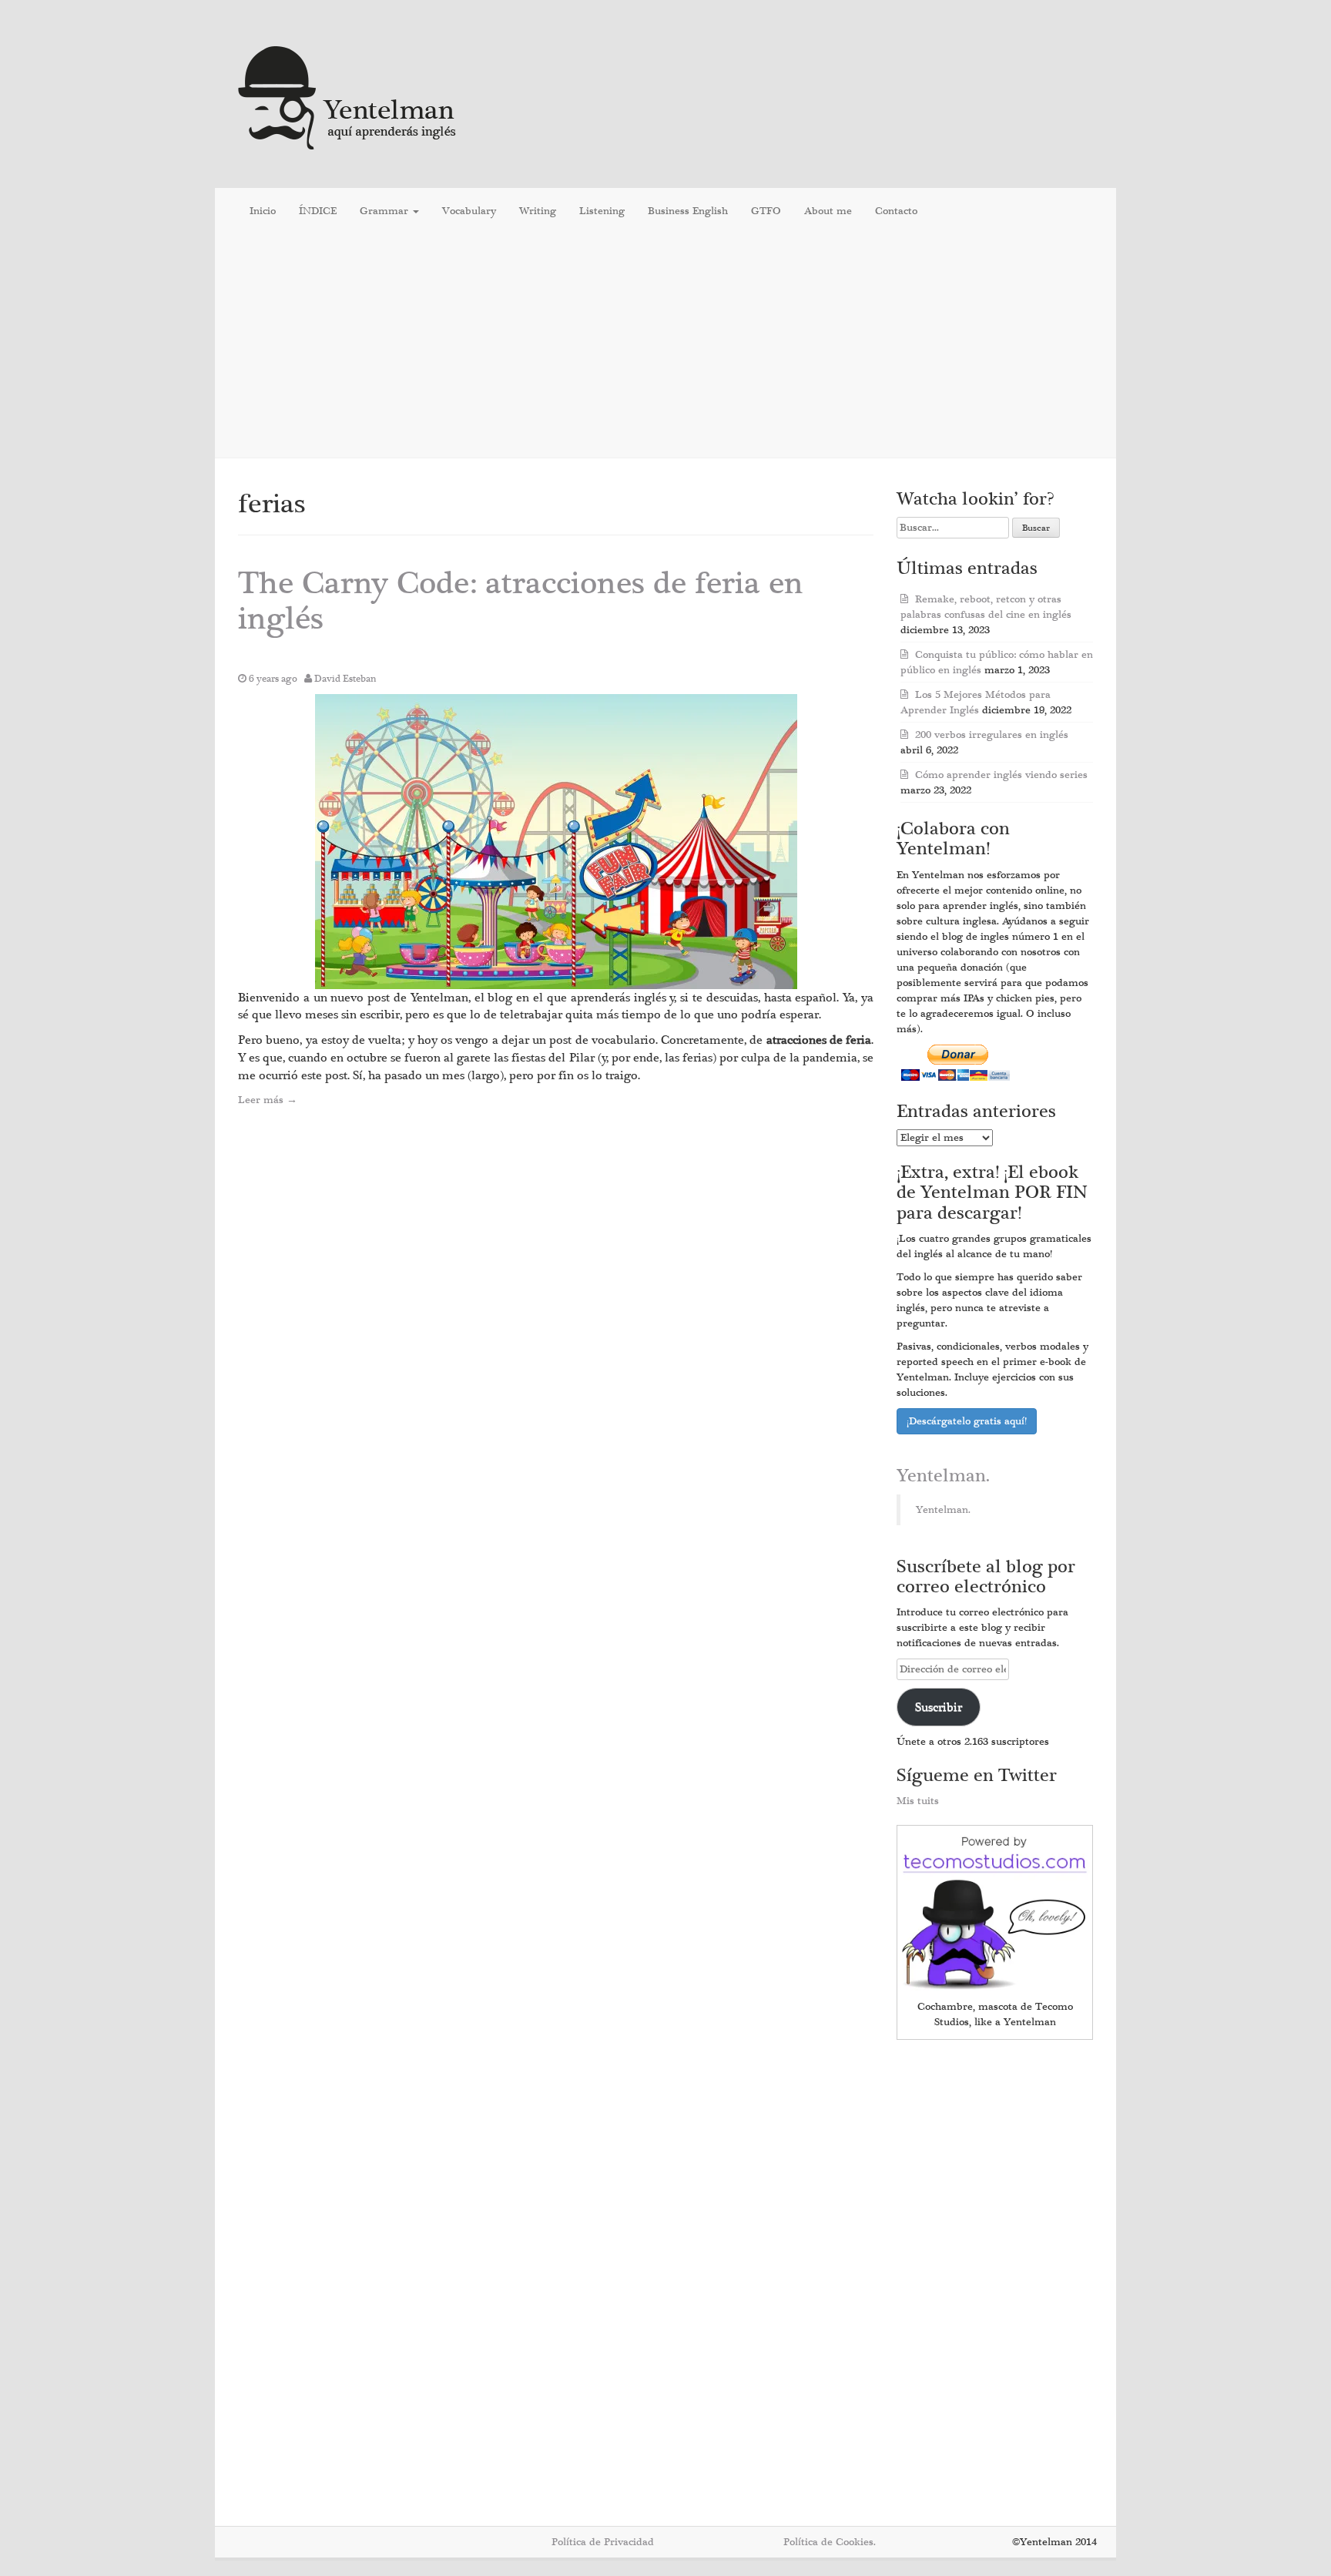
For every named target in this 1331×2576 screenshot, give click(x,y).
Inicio (263, 211)
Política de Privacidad (603, 2542)
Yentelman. (943, 1476)
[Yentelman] (348, 96)
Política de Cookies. (830, 2542)
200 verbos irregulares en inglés (992, 735)
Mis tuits (918, 1801)
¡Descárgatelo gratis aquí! (967, 1421)
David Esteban (345, 679)
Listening (602, 211)
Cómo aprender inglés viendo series (1001, 775)
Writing (538, 211)
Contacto (896, 211)
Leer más (268, 1100)
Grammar (386, 211)
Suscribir (939, 1707)
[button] (556, 842)
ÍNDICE (318, 211)
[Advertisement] (665, 346)
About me (828, 211)
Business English (688, 211)
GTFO (766, 211)
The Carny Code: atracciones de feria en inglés (521, 601)
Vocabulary (469, 211)
